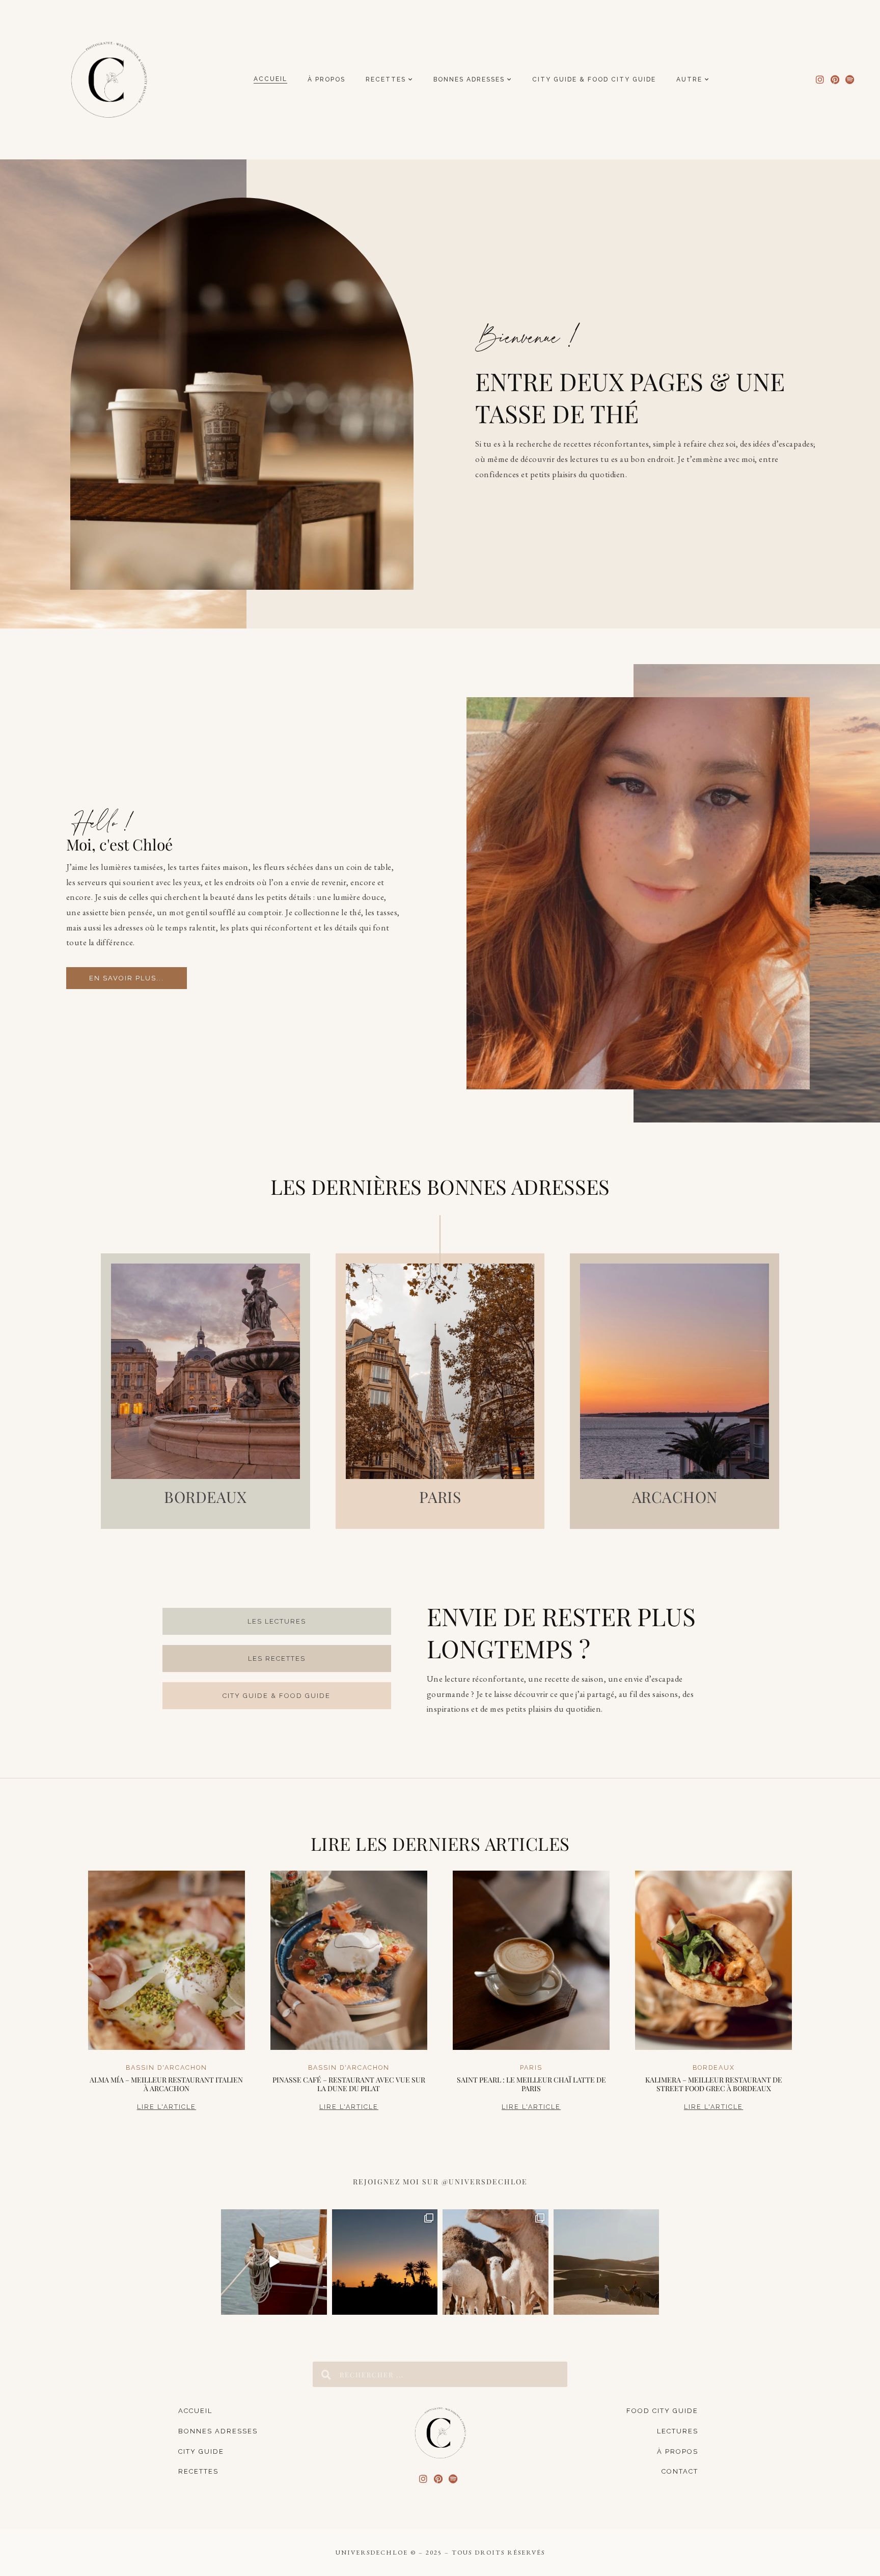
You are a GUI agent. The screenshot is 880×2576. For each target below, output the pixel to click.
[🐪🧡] (496, 2262)
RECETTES (386, 79)
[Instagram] (820, 80)
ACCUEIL (270, 79)
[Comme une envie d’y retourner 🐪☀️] (607, 2262)
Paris (531, 2067)
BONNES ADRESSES (469, 79)
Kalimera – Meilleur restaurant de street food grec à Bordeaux (714, 2084)
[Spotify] (850, 80)
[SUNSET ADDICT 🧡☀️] (385, 2262)
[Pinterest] (835, 80)
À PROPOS (326, 79)
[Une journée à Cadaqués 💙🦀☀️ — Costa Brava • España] (274, 2262)
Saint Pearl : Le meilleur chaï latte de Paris (531, 2084)
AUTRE (689, 79)
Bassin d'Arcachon (167, 2067)
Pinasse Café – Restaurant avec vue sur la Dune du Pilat (349, 2084)
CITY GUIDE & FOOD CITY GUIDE (594, 79)
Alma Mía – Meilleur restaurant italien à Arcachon (166, 2084)
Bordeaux (714, 2067)
